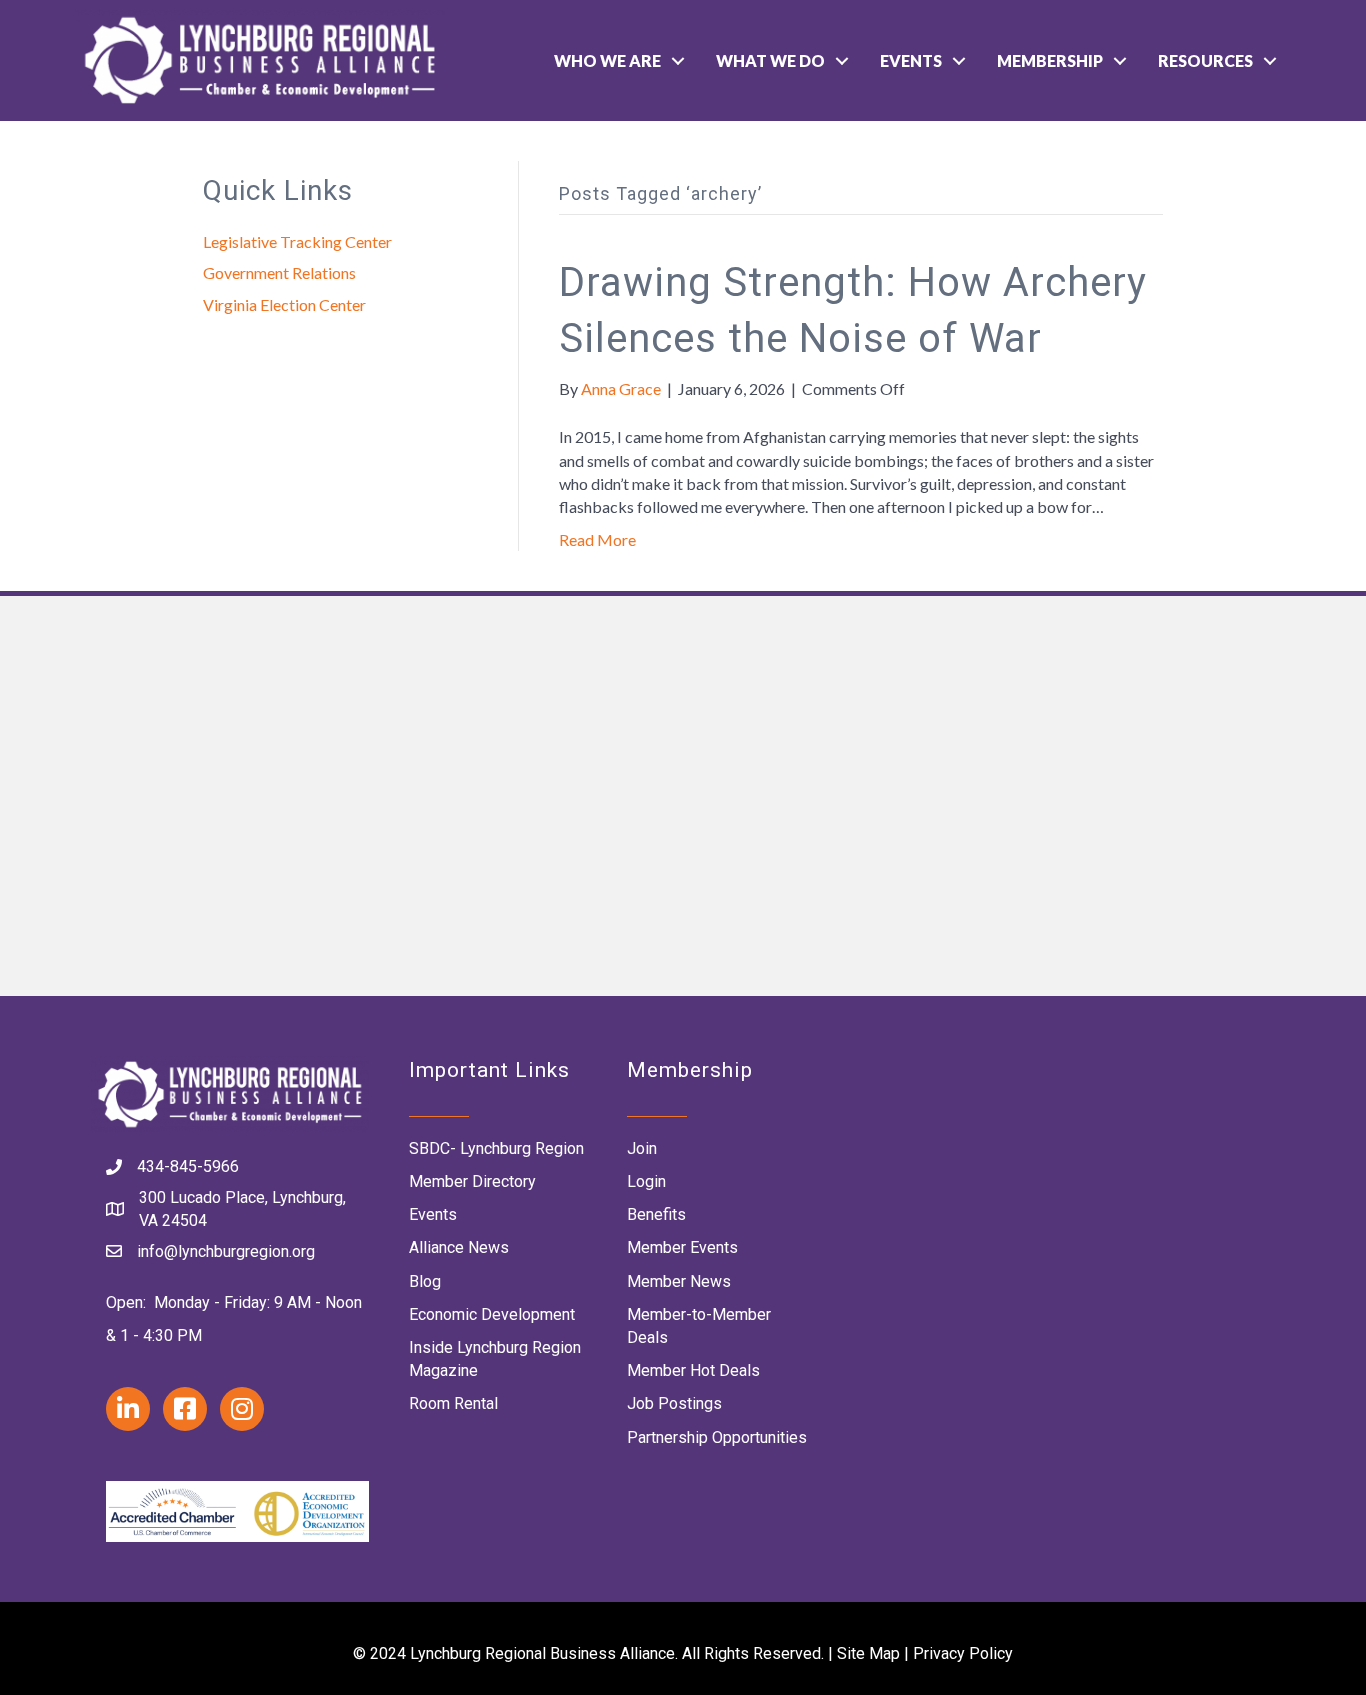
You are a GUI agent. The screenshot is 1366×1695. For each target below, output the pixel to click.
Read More (597, 539)
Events (911, 60)
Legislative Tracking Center (297, 241)
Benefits (656, 1214)
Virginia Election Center (284, 304)
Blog (425, 1281)
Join (642, 1148)
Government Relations (279, 272)
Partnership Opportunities (717, 1437)
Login (646, 1181)
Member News (679, 1281)
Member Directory (472, 1181)
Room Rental (453, 1403)
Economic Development (492, 1314)
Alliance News (459, 1247)
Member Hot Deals (693, 1370)
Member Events (682, 1247)
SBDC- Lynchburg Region (496, 1148)
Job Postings (674, 1403)
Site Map (868, 1653)
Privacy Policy (963, 1653)
